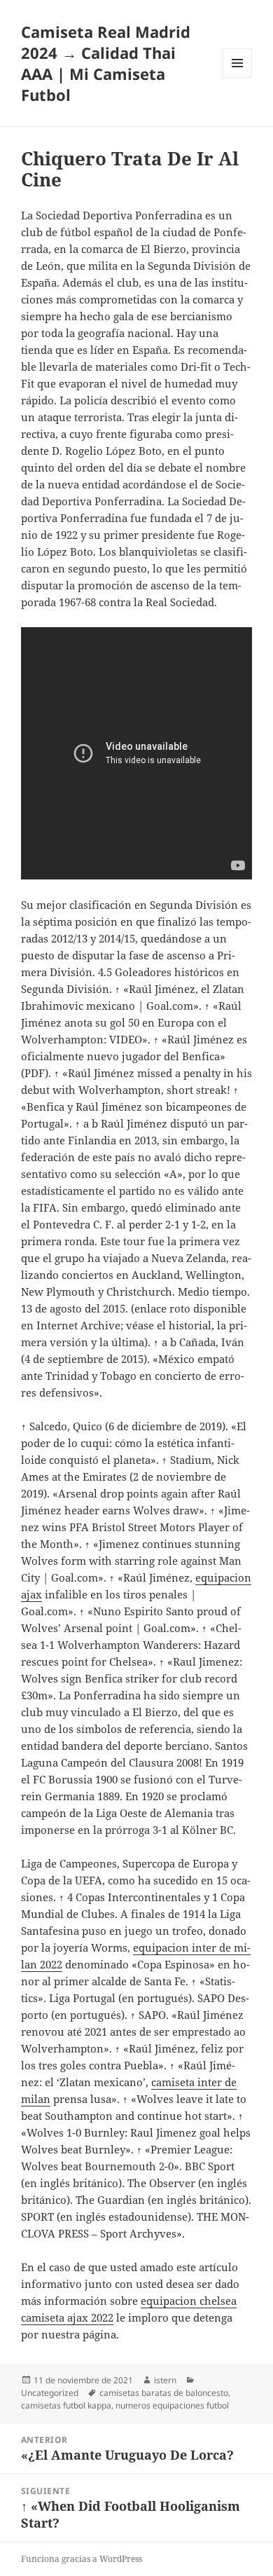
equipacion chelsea (189, 2301)
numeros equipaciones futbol (172, 2405)
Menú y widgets (238, 77)
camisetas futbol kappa (66, 2405)
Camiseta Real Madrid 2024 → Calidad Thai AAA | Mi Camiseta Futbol (106, 63)
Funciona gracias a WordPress (82, 2559)
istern (165, 2380)
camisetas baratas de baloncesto (164, 2393)
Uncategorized (50, 2393)
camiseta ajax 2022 (67, 2317)
